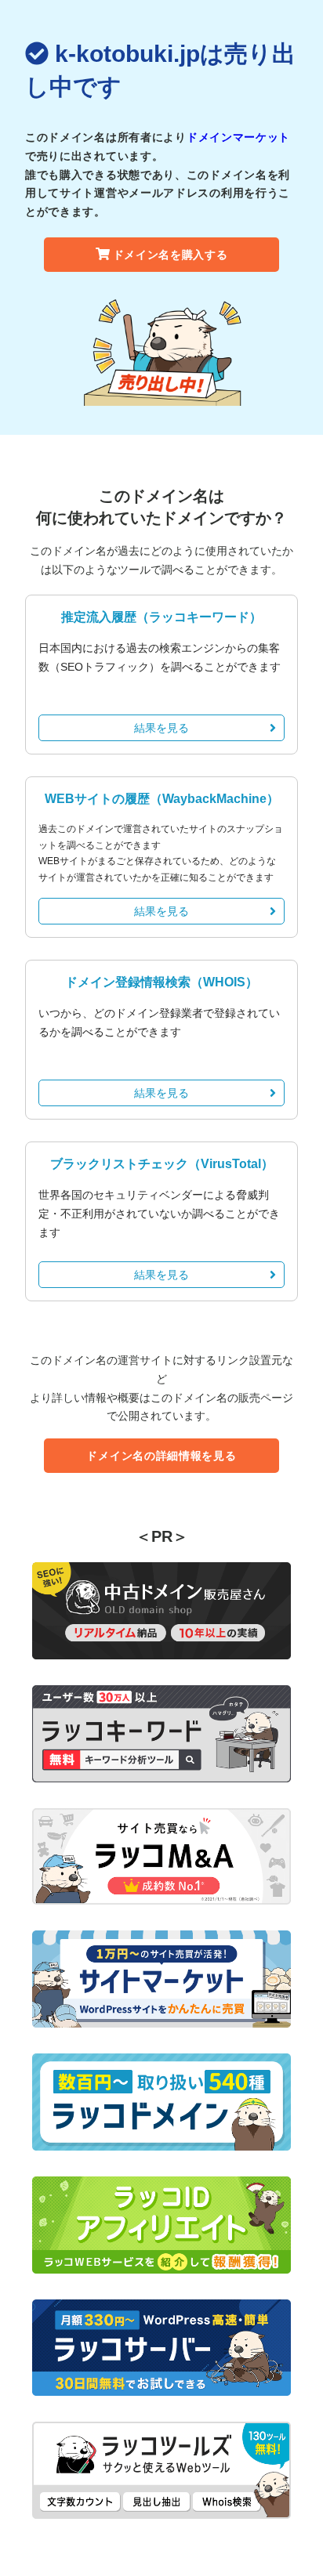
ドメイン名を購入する (171, 255)
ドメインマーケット (238, 137)
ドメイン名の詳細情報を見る (161, 1456)
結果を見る (161, 728)
